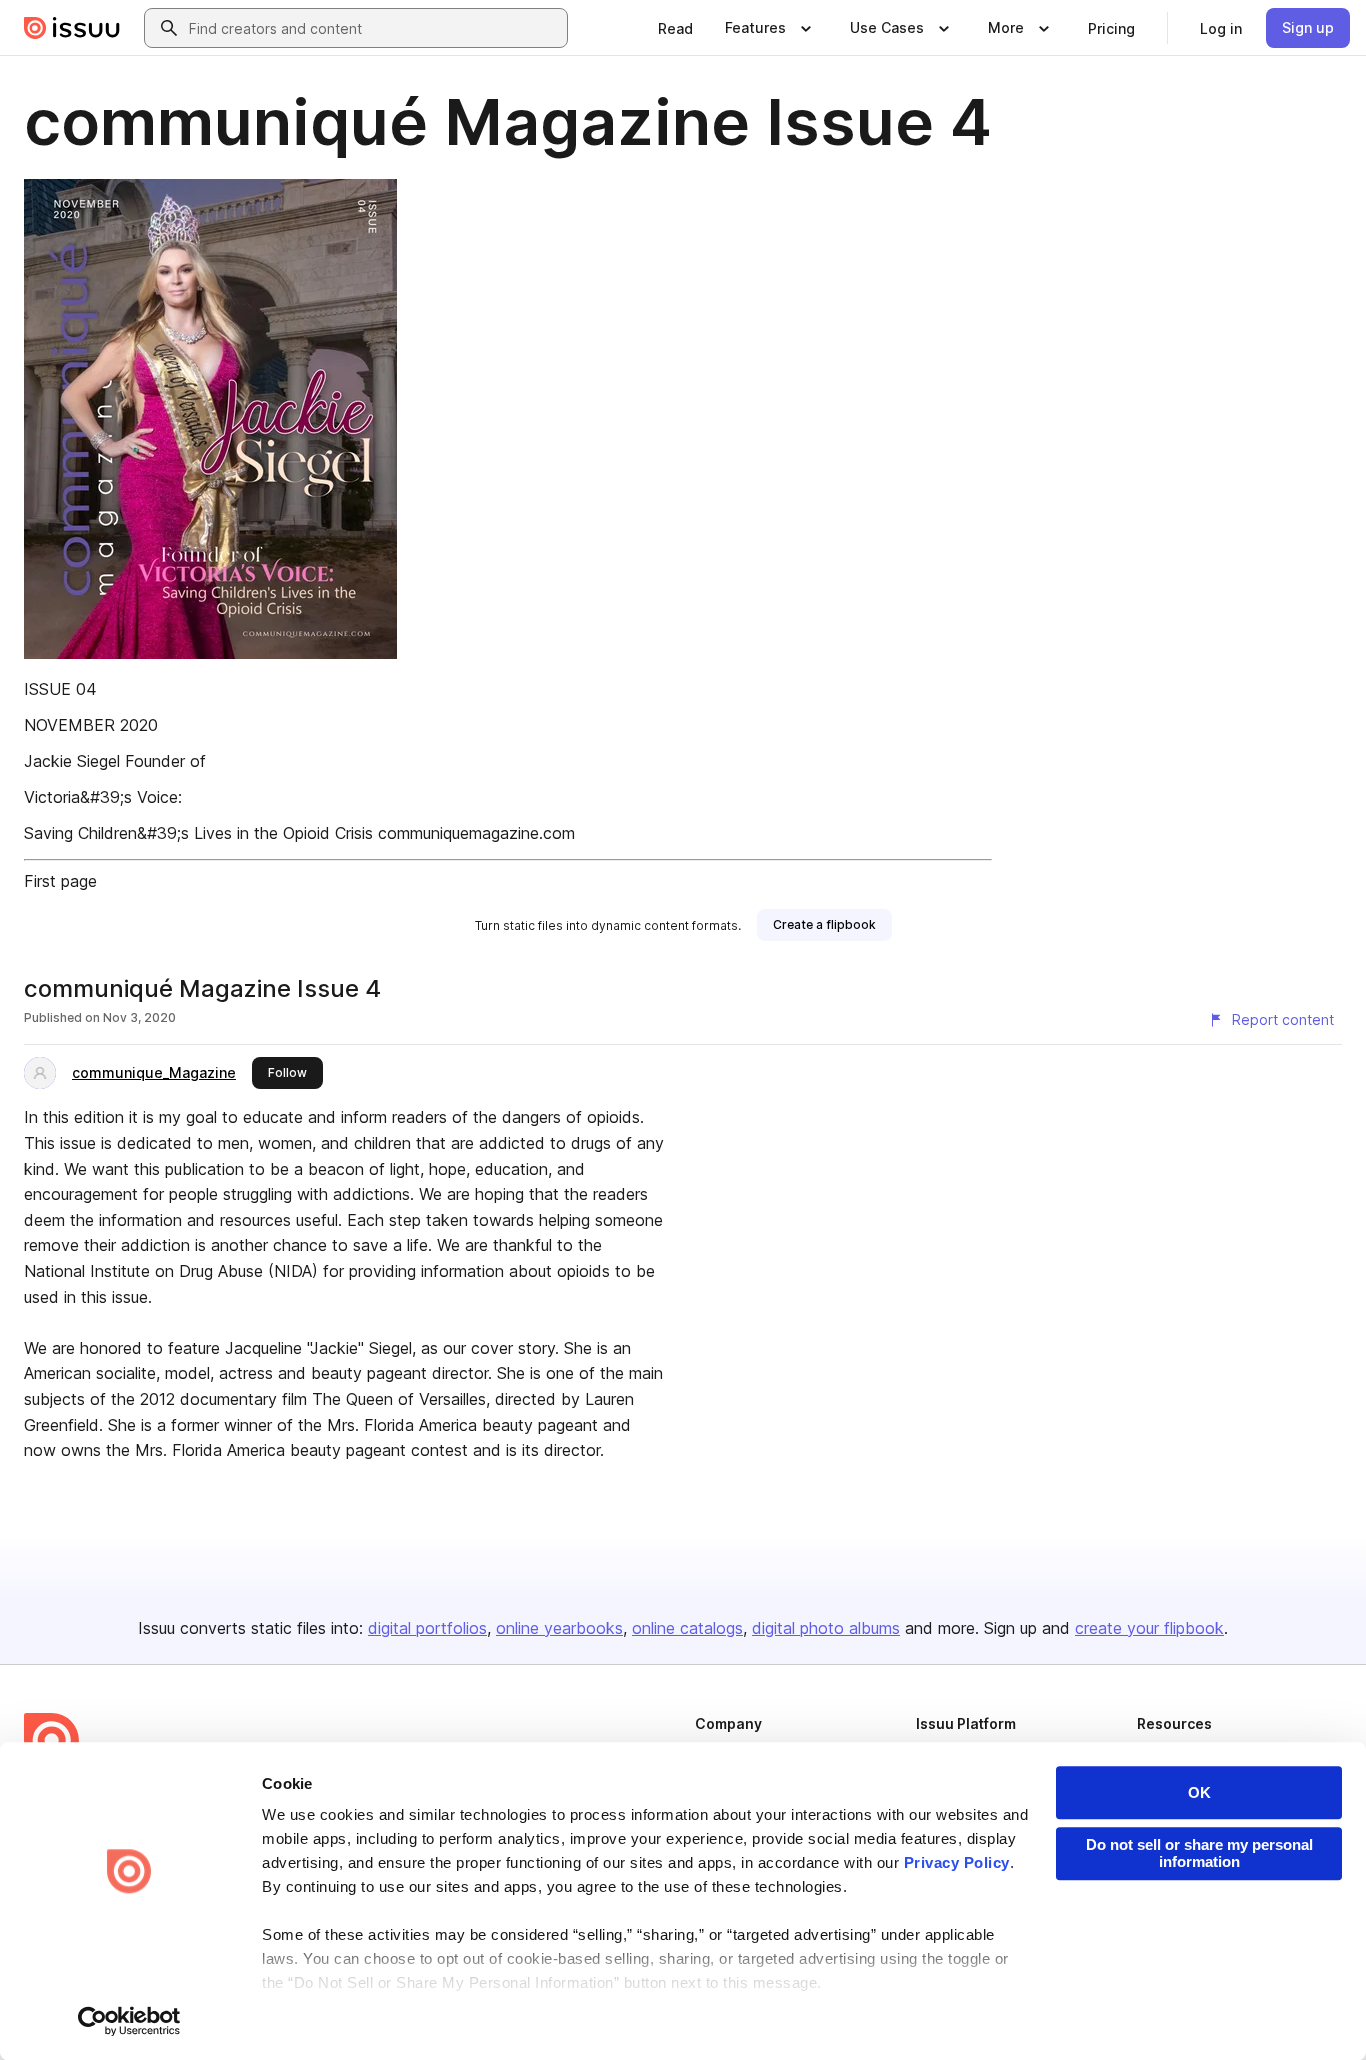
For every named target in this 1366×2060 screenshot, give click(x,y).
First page (60, 881)
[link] (675, 28)
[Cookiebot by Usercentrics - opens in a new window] (129, 2021)
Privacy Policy (957, 1862)
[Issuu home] (72, 28)
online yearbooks (559, 1628)
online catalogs (687, 1628)
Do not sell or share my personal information (1199, 1853)
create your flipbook (1149, 1628)
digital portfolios (427, 1628)
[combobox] (374, 28)
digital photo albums (826, 1628)
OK (1199, 1792)
